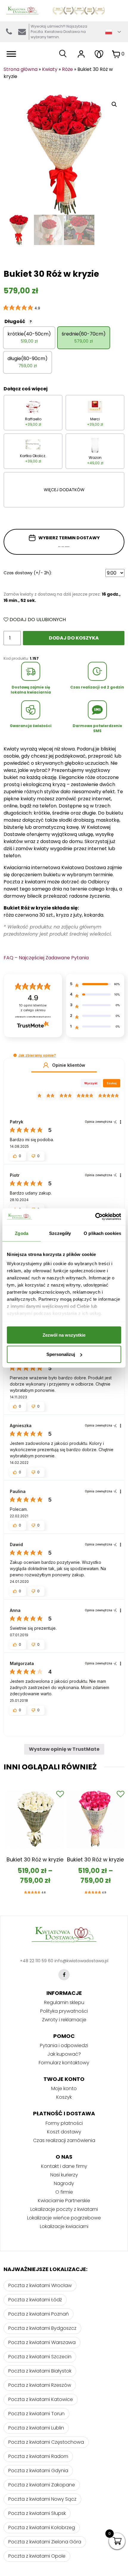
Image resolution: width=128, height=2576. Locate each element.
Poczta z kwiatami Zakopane (42, 2485)
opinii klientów (33, 1008)
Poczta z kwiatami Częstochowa (46, 2442)
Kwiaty (50, 69)
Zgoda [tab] (22, 1233)
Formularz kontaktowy (64, 2063)
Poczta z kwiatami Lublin (36, 2428)
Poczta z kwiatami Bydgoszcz (42, 2328)
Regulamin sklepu (64, 2002)
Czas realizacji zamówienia (64, 2140)
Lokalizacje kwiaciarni (64, 2226)
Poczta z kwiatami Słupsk (37, 2513)
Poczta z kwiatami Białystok (40, 2371)
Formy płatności (64, 2123)
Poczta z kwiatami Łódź (35, 2300)
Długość (18, 321)
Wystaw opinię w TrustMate (64, 1749)
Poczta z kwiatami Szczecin (40, 2357)
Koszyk (64, 2097)
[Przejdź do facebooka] (64, 1975)
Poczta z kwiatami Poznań (39, 2314)
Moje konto (64, 2088)
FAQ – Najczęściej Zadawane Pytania (46, 958)
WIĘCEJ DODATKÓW (64, 490)
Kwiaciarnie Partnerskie (64, 2201)
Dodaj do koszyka (74, 638)
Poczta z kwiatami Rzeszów (40, 2385)
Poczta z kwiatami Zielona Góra (45, 2542)
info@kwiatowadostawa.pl (22, 32)
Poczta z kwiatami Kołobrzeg (42, 2527)
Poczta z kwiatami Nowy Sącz (42, 2499)
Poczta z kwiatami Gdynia (38, 2471)
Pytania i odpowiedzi (64, 2045)
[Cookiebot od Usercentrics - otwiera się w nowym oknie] (95, 1217)
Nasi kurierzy (64, 2175)
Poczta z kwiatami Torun (36, 2414)
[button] (15, 1055)
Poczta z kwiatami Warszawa (42, 2342)
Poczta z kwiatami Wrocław (40, 2285)
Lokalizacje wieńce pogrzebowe (64, 2218)
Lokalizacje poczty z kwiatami (64, 2209)
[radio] (29, 338)
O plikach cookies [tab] (102, 1233)
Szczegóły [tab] (60, 1233)
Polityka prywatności (64, 2011)
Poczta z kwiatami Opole (37, 2556)
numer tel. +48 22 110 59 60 (9, 32)
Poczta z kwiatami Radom (38, 2456)
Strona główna (21, 69)
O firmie (64, 2192)
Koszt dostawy (64, 2132)
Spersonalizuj (61, 1354)
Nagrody (64, 2183)
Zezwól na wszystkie (64, 1335)
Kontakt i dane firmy (64, 2166)
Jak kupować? (64, 2054)
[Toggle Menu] (11, 54)
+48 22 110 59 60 (37, 1961)
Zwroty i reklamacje (64, 2020)
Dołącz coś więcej (26, 389)
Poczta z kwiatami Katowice (41, 2399)
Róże (67, 69)
